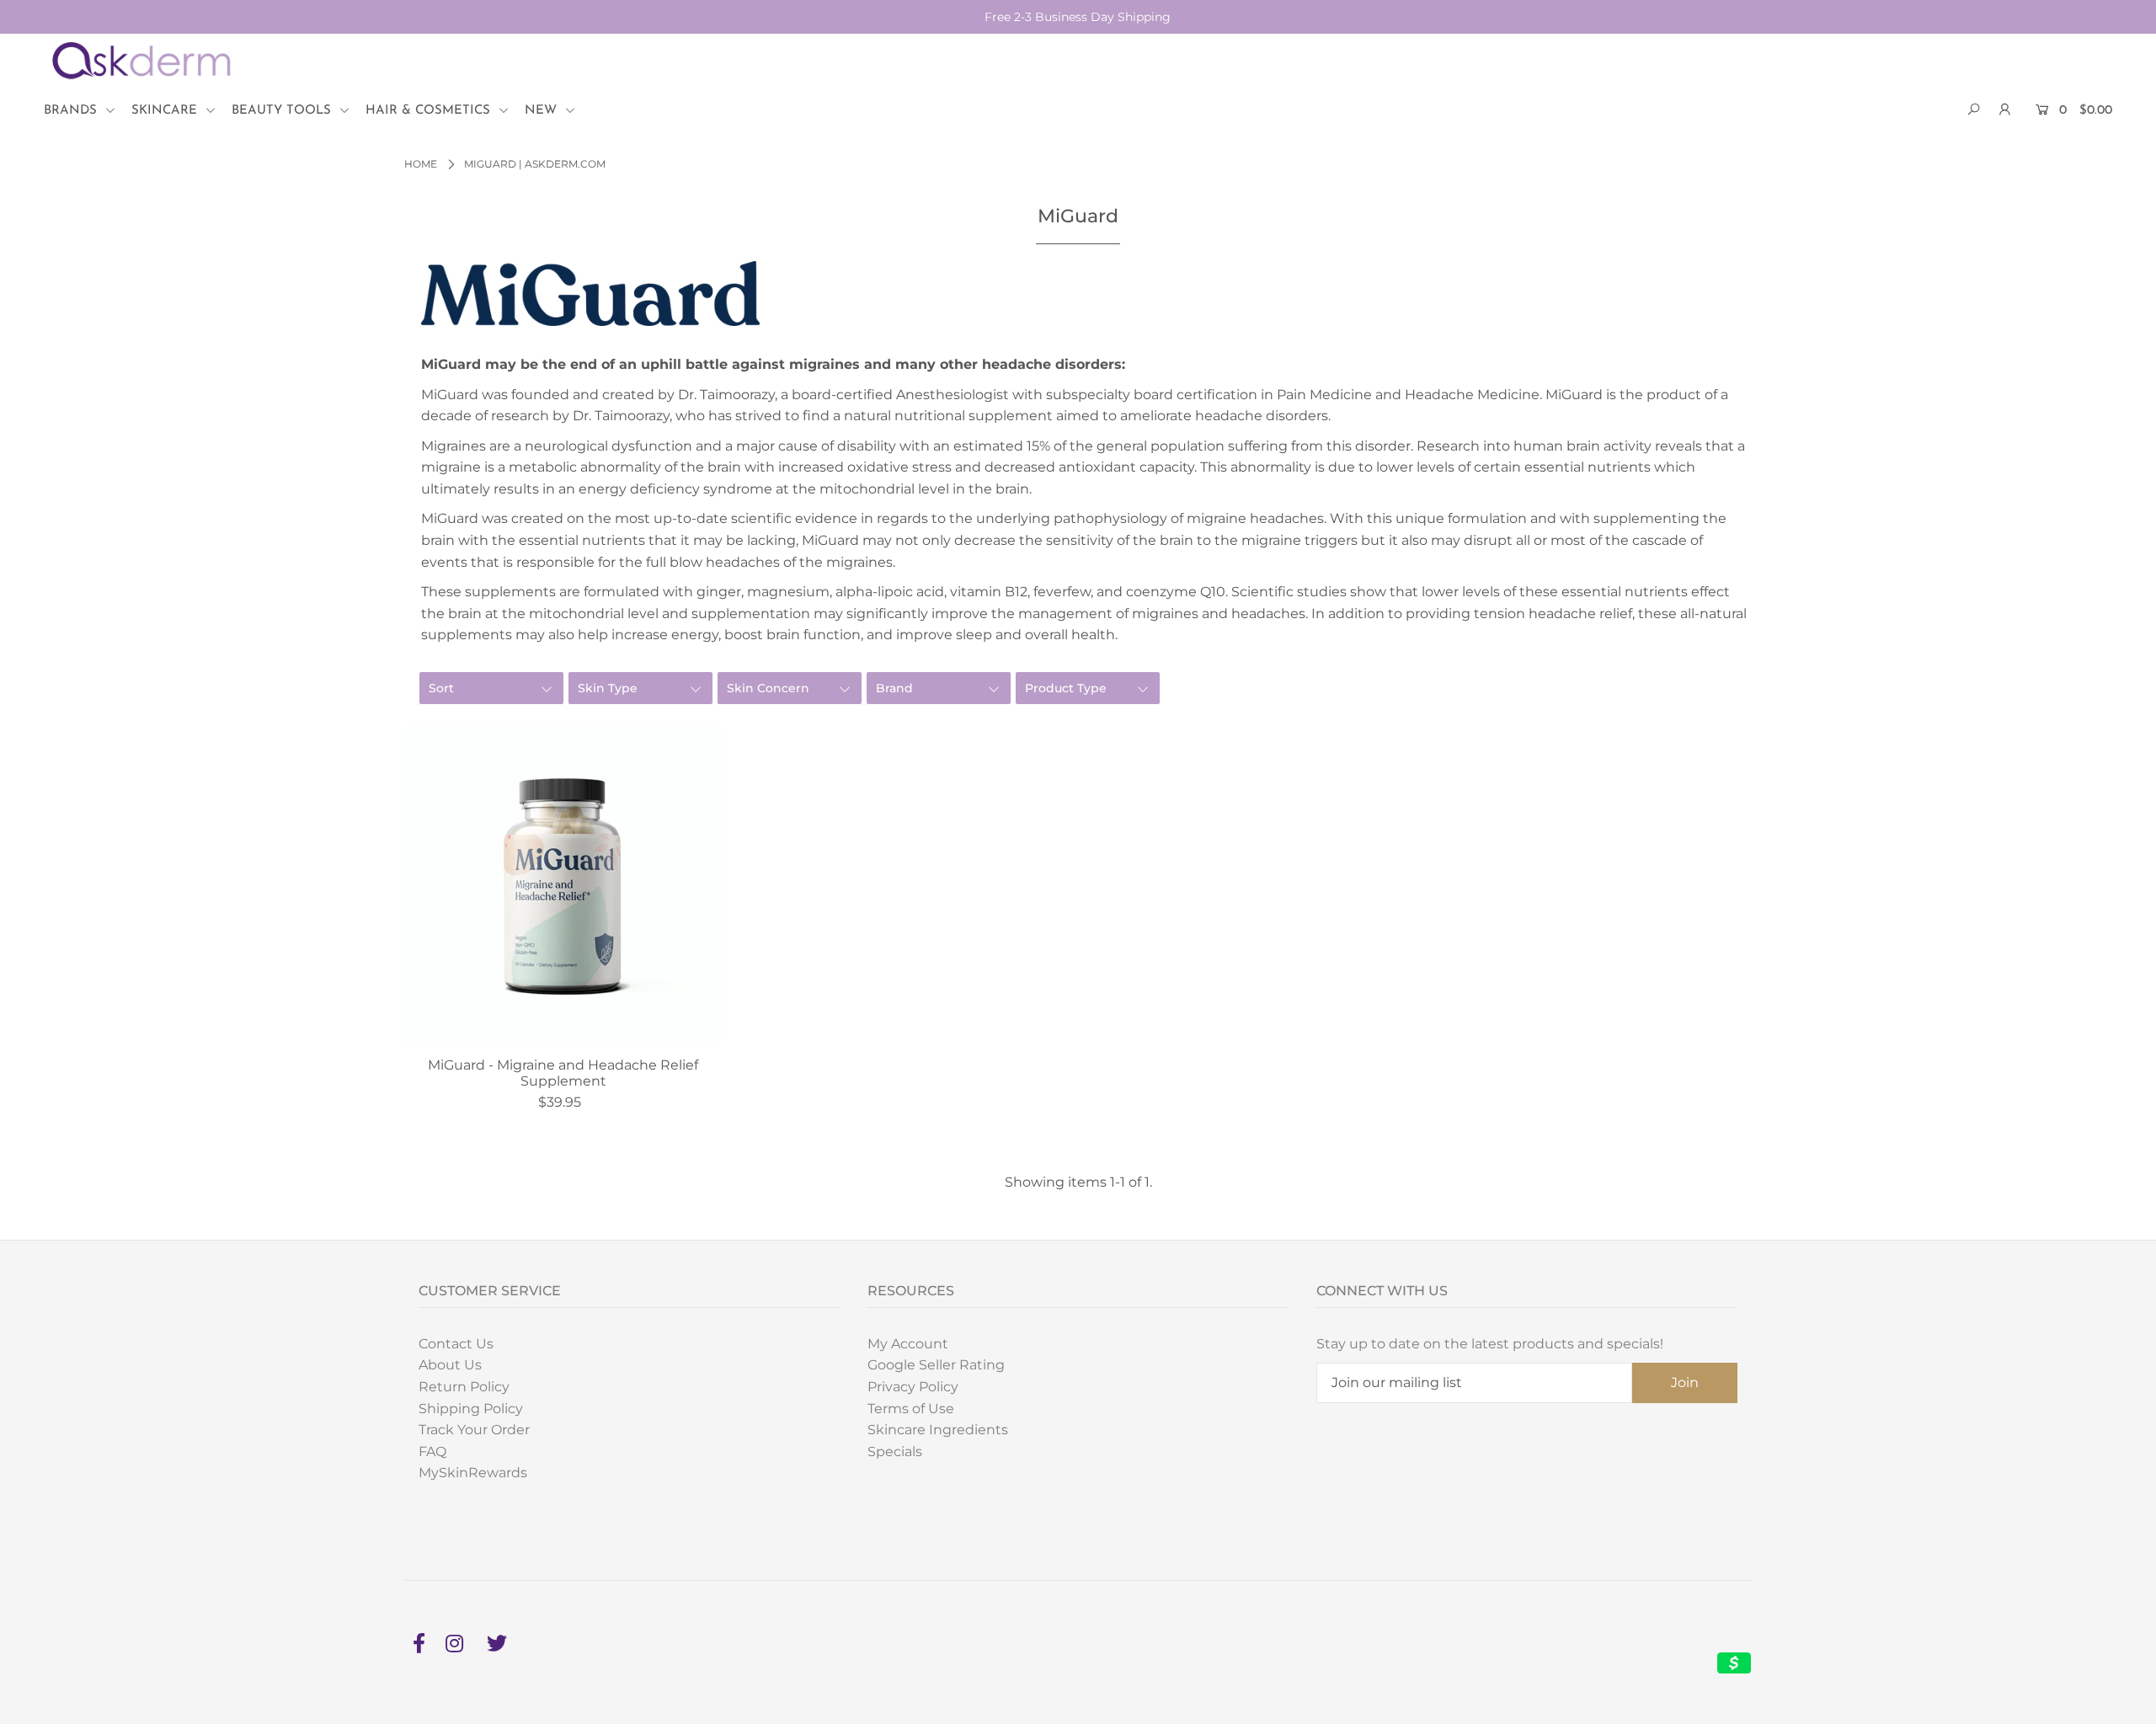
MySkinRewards (473, 1473)
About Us (450, 1365)
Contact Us (456, 1344)
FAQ (432, 1452)
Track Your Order (474, 1430)
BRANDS (72, 111)
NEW (543, 111)
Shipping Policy (471, 1409)
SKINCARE (166, 111)
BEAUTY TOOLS (283, 111)
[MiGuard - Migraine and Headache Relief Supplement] (563, 885)
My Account (908, 1344)
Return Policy (464, 1387)
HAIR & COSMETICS (430, 111)
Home (421, 164)
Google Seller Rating (936, 1365)
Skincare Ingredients (938, 1430)
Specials (895, 1452)
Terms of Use (911, 1409)
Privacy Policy (913, 1387)
